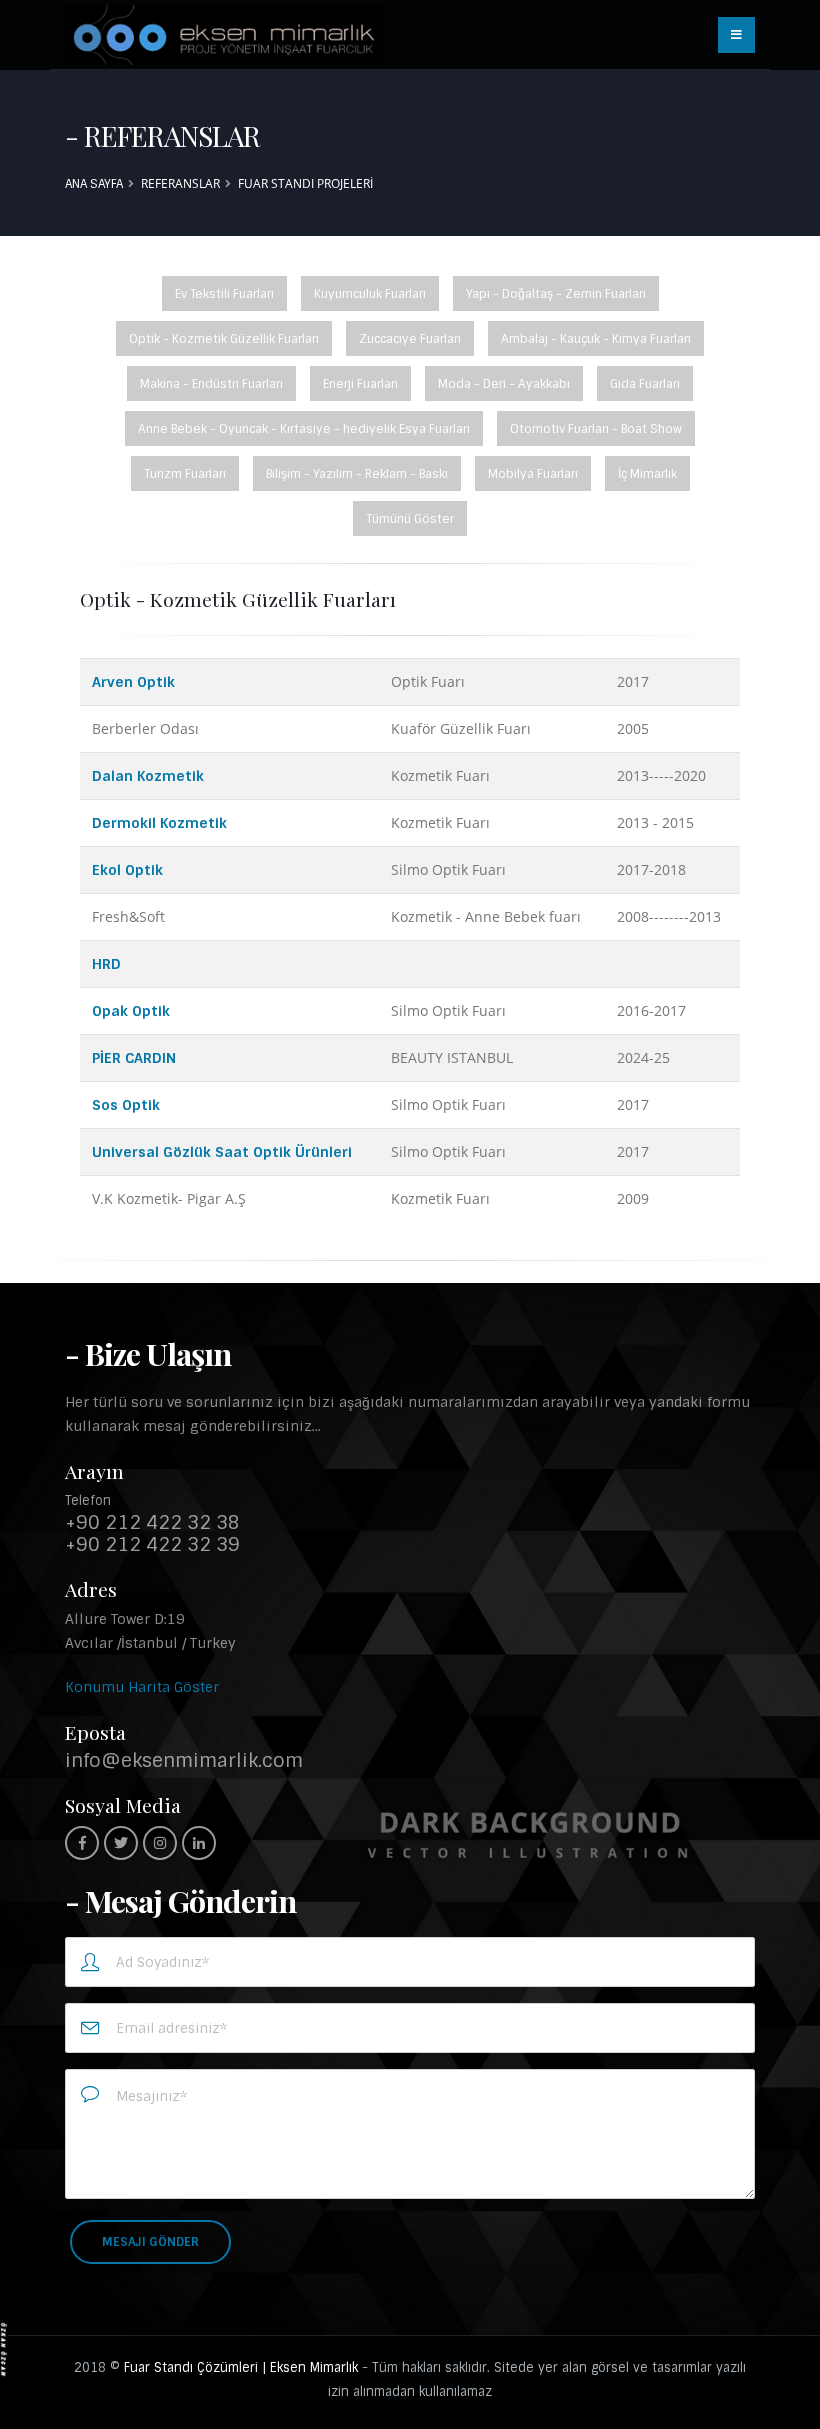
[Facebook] (82, 1843)
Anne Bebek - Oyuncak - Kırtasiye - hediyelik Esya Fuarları (304, 429)
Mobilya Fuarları (533, 474)
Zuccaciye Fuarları (410, 339)
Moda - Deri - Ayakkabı (504, 384)
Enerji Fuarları (360, 384)
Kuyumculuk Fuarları (370, 294)
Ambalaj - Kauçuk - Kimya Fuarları (596, 339)
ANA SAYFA (94, 184)
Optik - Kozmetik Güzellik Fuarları (224, 339)
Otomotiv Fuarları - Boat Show (596, 429)
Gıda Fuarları (645, 384)
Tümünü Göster (410, 519)
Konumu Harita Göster (142, 1687)
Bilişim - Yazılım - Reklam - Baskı (357, 474)
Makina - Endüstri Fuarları (211, 384)
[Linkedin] (199, 1843)
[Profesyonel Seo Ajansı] (4, 2348)
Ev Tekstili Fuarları (224, 294)
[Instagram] (160, 1843)
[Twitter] (121, 1843)
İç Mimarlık (647, 474)
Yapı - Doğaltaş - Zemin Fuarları (556, 294)
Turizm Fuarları (185, 474)
